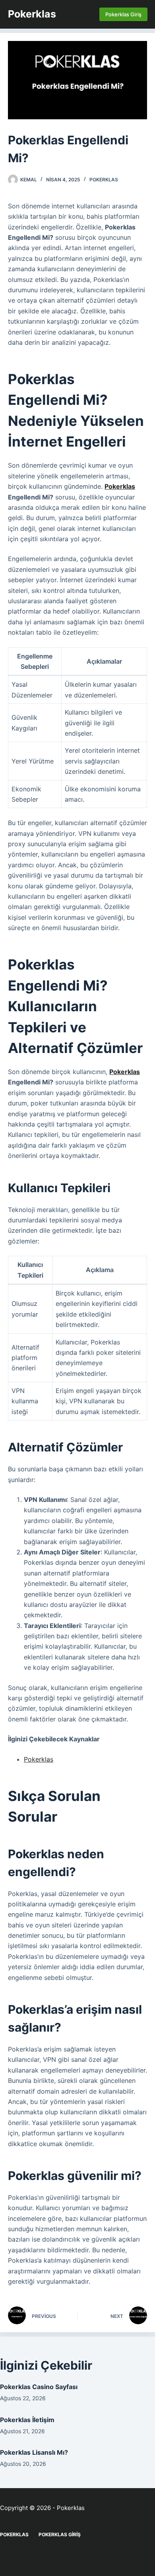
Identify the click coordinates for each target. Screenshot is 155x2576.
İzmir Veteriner (56, 2565)
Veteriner (14, 2565)
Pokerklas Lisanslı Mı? (34, 2452)
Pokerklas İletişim (27, 2420)
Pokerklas (32, 14)
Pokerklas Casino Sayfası (39, 2387)
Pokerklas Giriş (123, 14)
